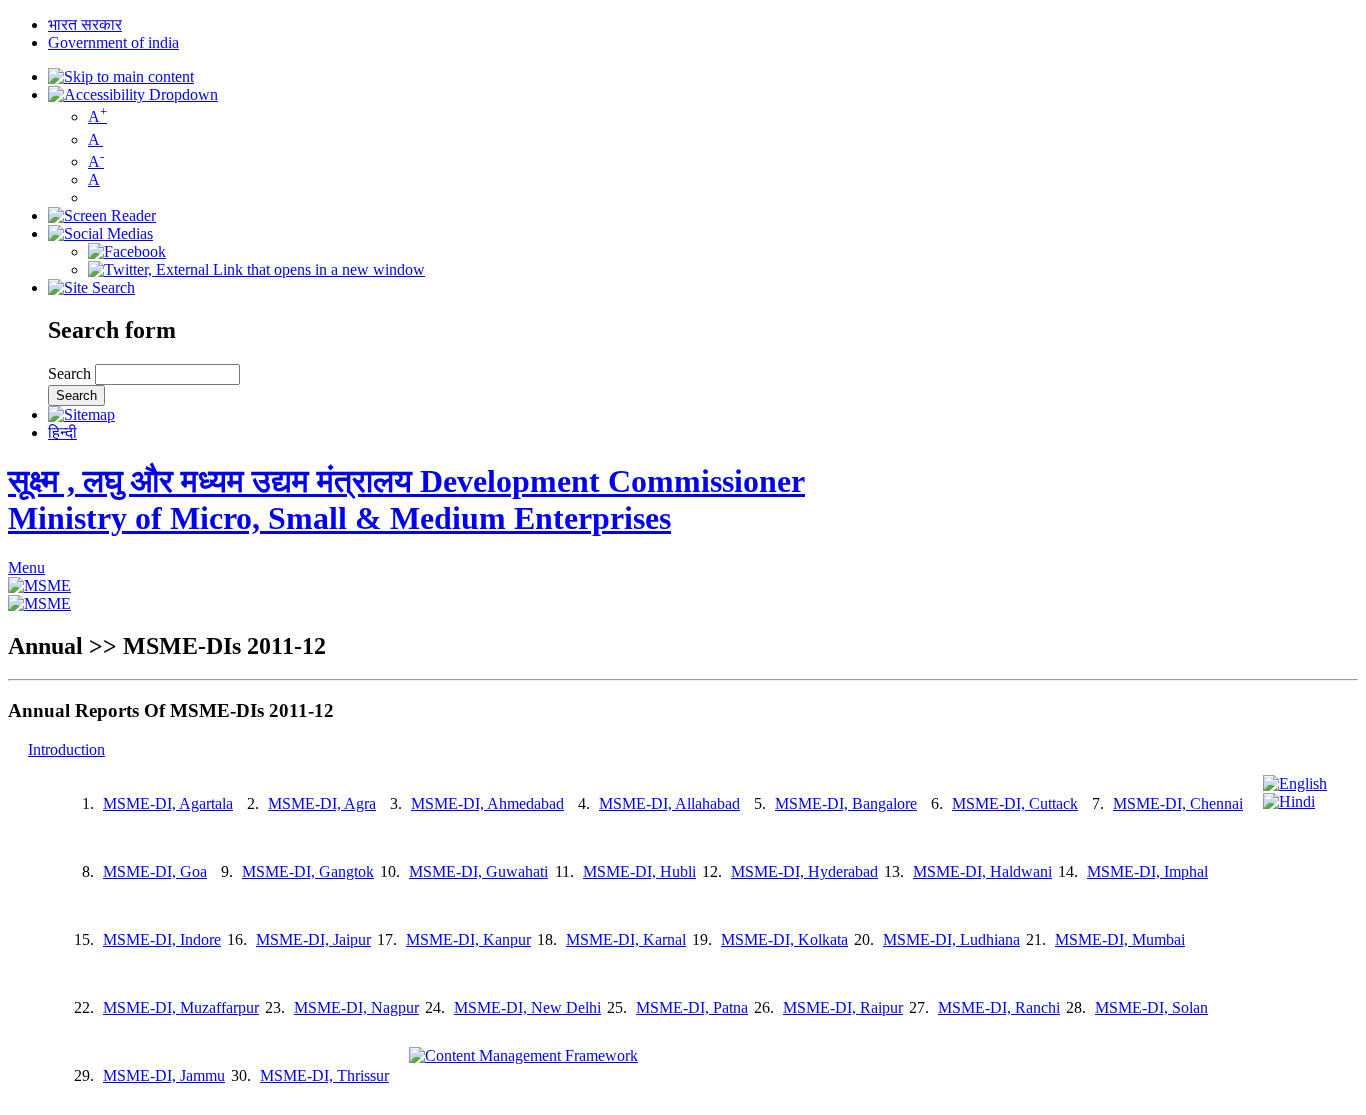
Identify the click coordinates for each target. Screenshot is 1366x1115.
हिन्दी (62, 432)
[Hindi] (1289, 801)
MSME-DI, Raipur (843, 1007)
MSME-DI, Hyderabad (804, 871)
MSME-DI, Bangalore (846, 803)
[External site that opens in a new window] (127, 251)
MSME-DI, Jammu (164, 1075)
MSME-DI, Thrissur (324, 1075)
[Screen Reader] (102, 215)
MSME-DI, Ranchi (999, 1007)
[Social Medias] (100, 233)
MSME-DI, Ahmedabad (487, 803)
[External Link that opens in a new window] (39, 585)
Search (71, 373)
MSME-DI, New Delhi (527, 1007)
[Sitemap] (81, 414)
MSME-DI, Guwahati (478, 871)
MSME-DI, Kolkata (784, 939)
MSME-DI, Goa (155, 871)
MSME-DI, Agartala (168, 803)
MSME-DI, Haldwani (982, 871)
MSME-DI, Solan (1151, 1007)
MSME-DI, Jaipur (313, 939)
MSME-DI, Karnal (626, 939)
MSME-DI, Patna (692, 1007)
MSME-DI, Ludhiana (951, 939)
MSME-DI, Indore (162, 939)
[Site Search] (91, 287)
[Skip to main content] (121, 76)
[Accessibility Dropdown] (133, 94)
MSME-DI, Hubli (639, 871)
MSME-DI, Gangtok (308, 871)
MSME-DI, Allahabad (669, 803)
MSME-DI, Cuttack (1015, 803)
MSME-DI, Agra (322, 803)
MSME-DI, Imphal (1147, 871)
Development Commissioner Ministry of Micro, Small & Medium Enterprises (406, 499)
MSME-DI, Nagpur (356, 1007)
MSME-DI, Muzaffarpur (181, 1007)
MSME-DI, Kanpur (468, 939)
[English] (1295, 783)
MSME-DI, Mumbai (1120, 939)
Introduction (66, 749)
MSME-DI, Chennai (1178, 803)
